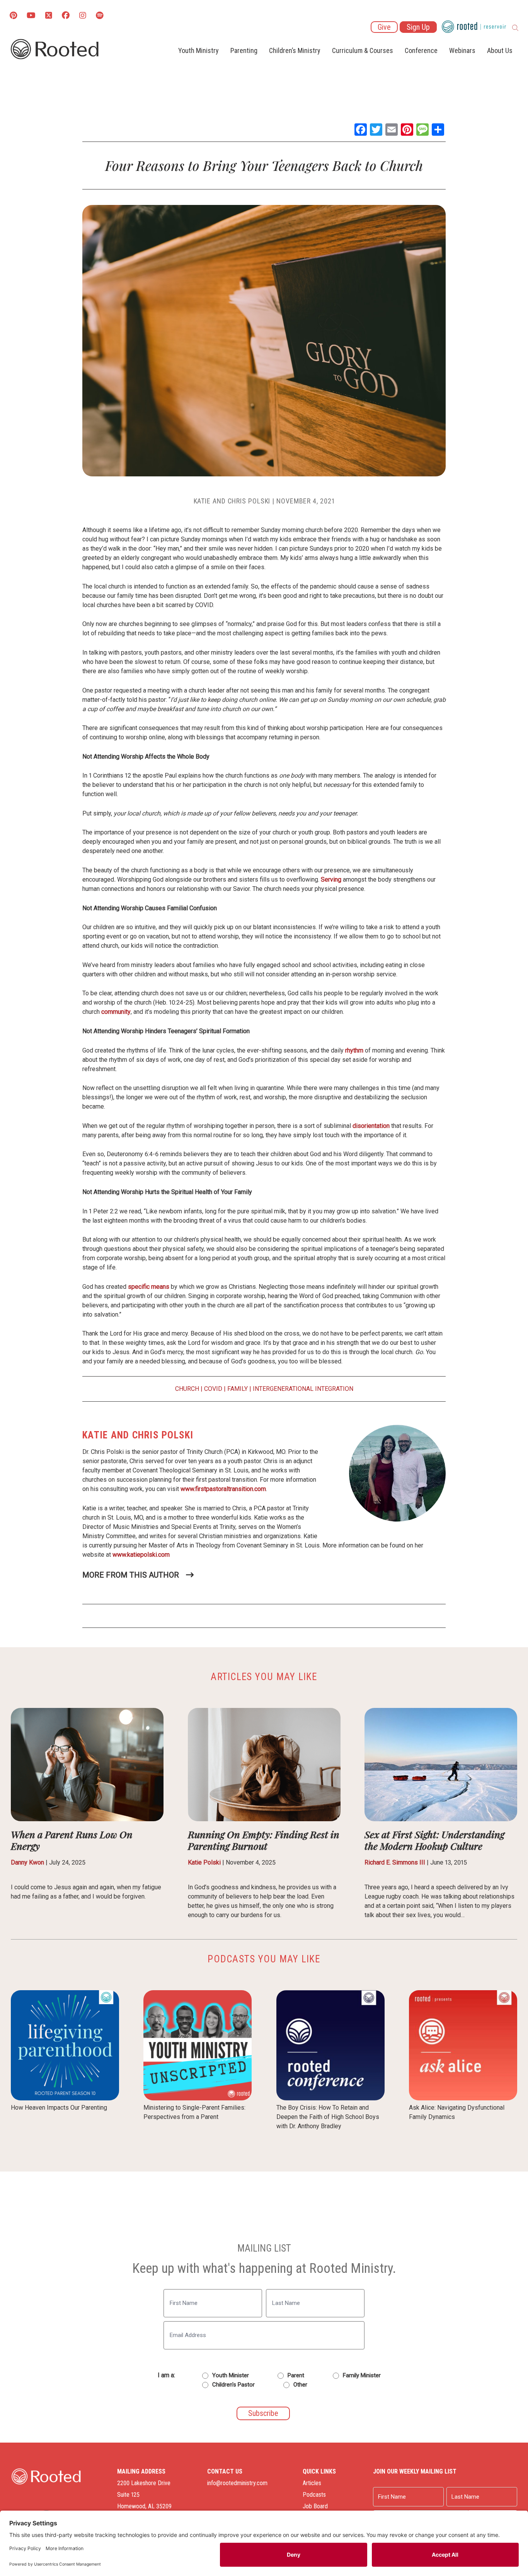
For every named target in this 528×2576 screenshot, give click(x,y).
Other (300, 2385)
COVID (213, 1389)
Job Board (315, 2506)
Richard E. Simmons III (395, 1862)
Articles (312, 2483)
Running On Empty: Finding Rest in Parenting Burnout (264, 1840)
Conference (421, 50)
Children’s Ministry (295, 50)
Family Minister (362, 2375)
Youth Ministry (198, 50)
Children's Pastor (233, 2385)
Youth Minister (231, 2375)
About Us (500, 50)
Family (238, 1389)
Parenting (244, 50)
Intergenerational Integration (303, 1389)
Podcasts (314, 2495)
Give (384, 27)
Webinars (462, 50)
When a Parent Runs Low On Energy (72, 1840)
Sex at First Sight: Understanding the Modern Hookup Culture (434, 1840)
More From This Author (131, 1575)
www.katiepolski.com (141, 1555)
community (116, 1012)
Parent (296, 2375)
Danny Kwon (27, 1862)
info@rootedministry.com (237, 2483)
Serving (330, 879)
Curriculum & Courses (363, 50)
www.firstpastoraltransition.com (223, 1489)
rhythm (353, 1050)
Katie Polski (204, 1862)
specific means (149, 1287)
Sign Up (418, 27)
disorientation (371, 1126)
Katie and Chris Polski (232, 501)
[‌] (49, 16)
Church (187, 1389)
